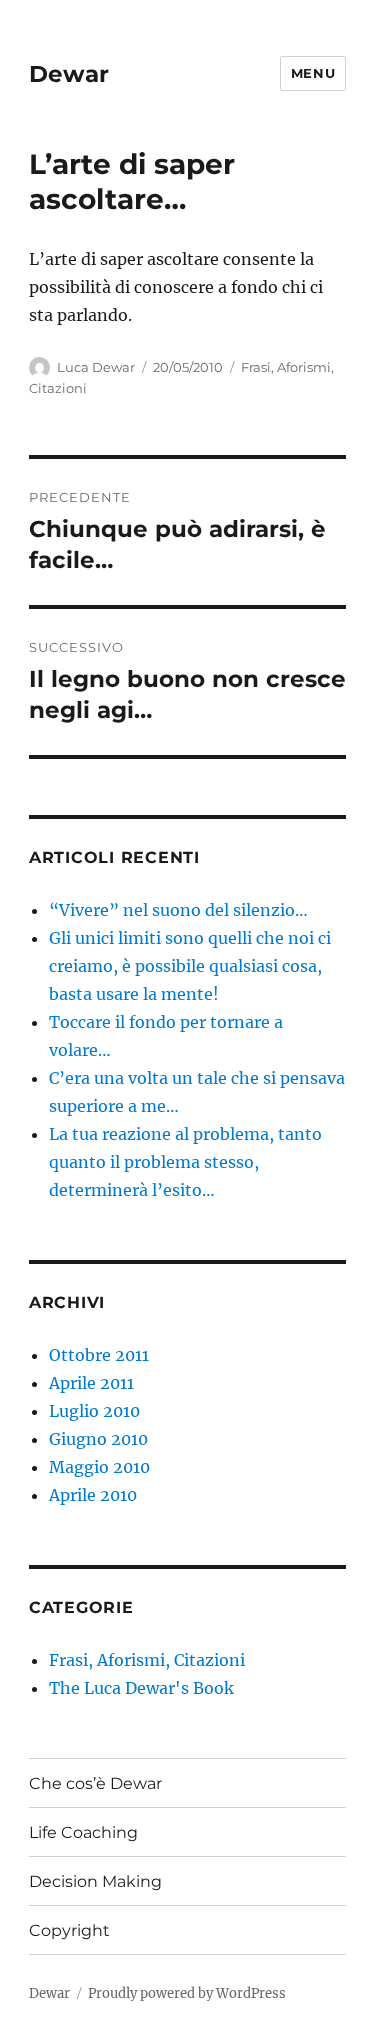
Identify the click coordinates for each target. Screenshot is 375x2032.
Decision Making (95, 1881)
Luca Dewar (96, 367)
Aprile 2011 (91, 1383)
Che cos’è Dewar (95, 1783)
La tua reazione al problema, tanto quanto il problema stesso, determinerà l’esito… (185, 1162)
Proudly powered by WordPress (187, 1993)
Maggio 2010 (99, 1467)
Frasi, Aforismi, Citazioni (147, 1660)
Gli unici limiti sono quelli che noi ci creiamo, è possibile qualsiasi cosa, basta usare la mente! (190, 966)
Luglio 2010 (94, 1411)
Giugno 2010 (98, 1439)
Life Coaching (83, 1832)
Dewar (69, 74)
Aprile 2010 (93, 1495)
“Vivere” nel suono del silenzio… (178, 910)
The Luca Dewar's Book (141, 1688)
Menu (313, 73)
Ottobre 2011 (99, 1355)
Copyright (69, 1930)
